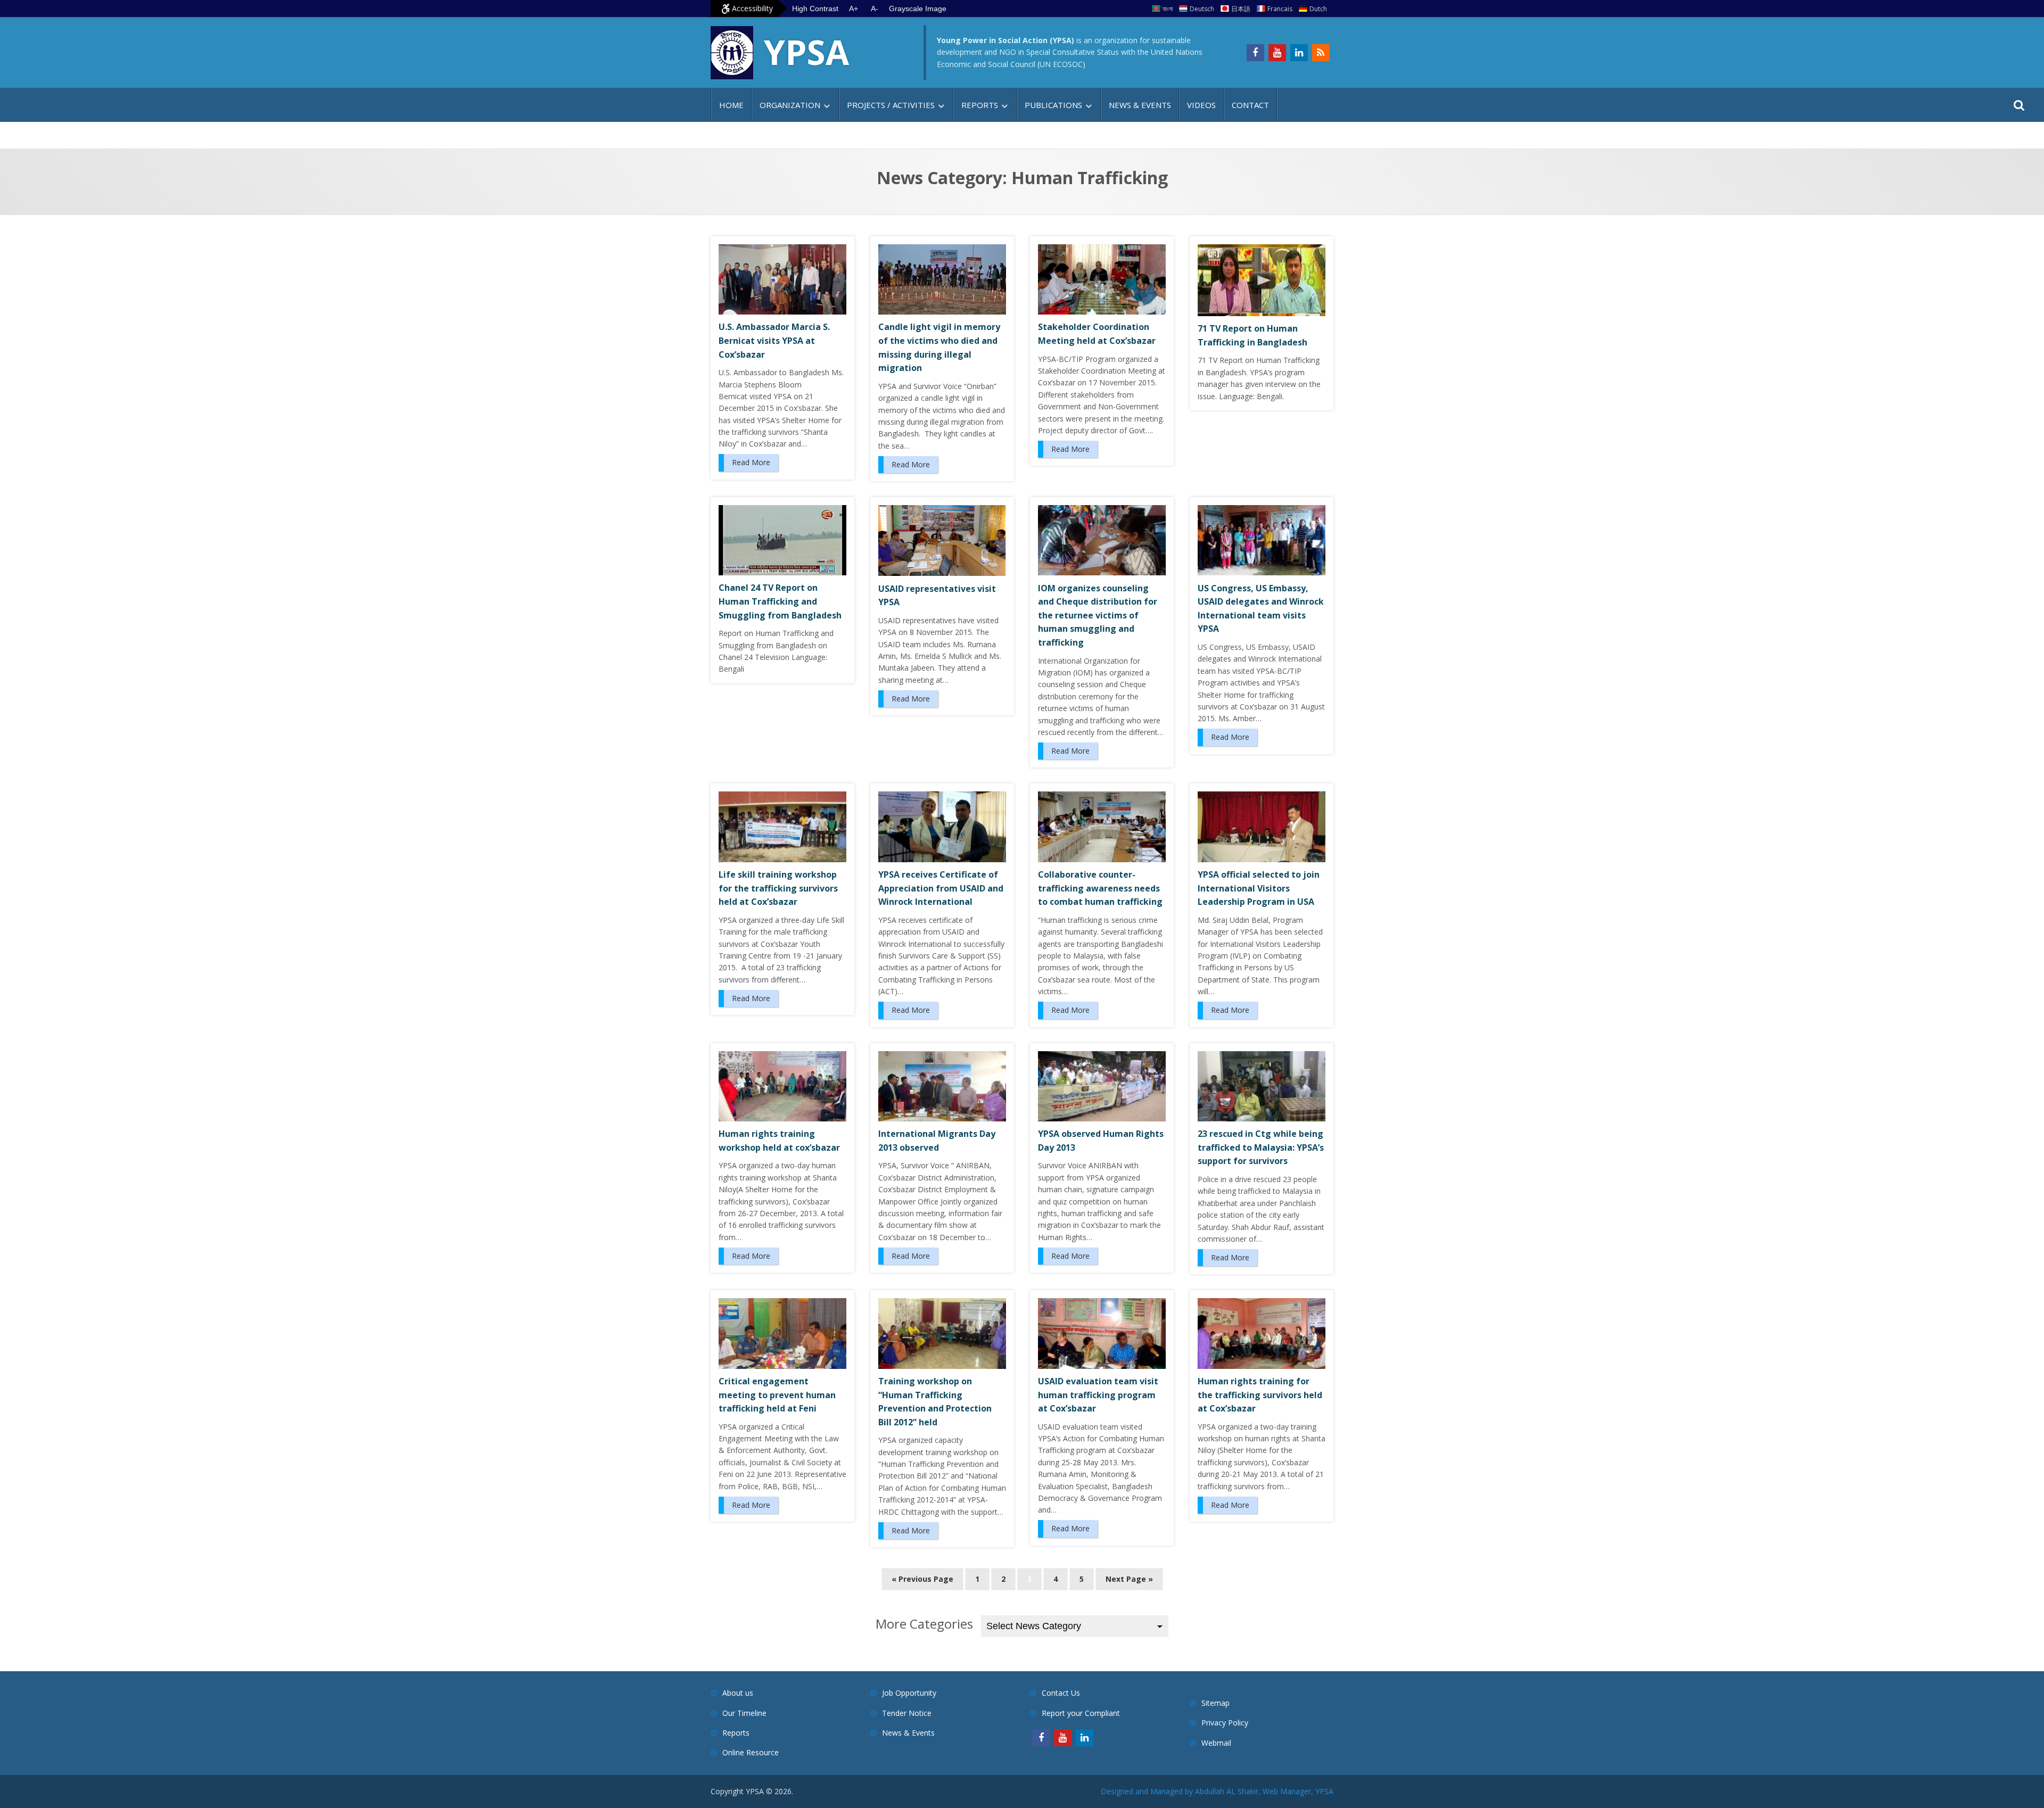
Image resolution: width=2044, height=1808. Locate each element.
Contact (1250, 105)
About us (738, 1693)
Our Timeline (744, 1713)
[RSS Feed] (1321, 53)
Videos (1201, 105)
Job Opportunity (909, 1693)
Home (731, 105)
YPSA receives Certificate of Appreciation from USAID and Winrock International (941, 888)
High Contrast (815, 9)
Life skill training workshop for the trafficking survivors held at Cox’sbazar (778, 888)
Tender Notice (907, 1713)
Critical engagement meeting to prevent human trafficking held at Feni (777, 1395)
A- (875, 9)
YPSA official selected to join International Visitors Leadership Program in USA (1259, 888)
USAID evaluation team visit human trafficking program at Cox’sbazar (1098, 1395)
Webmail (1216, 1743)
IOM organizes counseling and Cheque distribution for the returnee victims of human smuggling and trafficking (1098, 615)
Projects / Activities (891, 105)
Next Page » (1129, 1579)
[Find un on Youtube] (1277, 53)
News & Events (1140, 105)
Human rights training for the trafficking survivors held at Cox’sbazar (1260, 1395)
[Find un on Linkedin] (1299, 53)
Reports (980, 105)
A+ (854, 9)
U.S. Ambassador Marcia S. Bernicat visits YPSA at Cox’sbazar (774, 340)
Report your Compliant (1081, 1713)
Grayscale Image (918, 9)
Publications (1053, 105)
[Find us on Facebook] (1255, 53)
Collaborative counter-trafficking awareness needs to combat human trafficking (1100, 888)
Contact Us (1061, 1693)
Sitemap (1215, 1703)
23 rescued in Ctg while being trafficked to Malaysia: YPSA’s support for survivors (1261, 1147)
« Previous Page (922, 1579)
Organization (790, 105)
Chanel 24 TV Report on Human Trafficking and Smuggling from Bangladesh (780, 601)
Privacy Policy (1225, 1723)
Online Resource (751, 1752)
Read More (751, 462)
